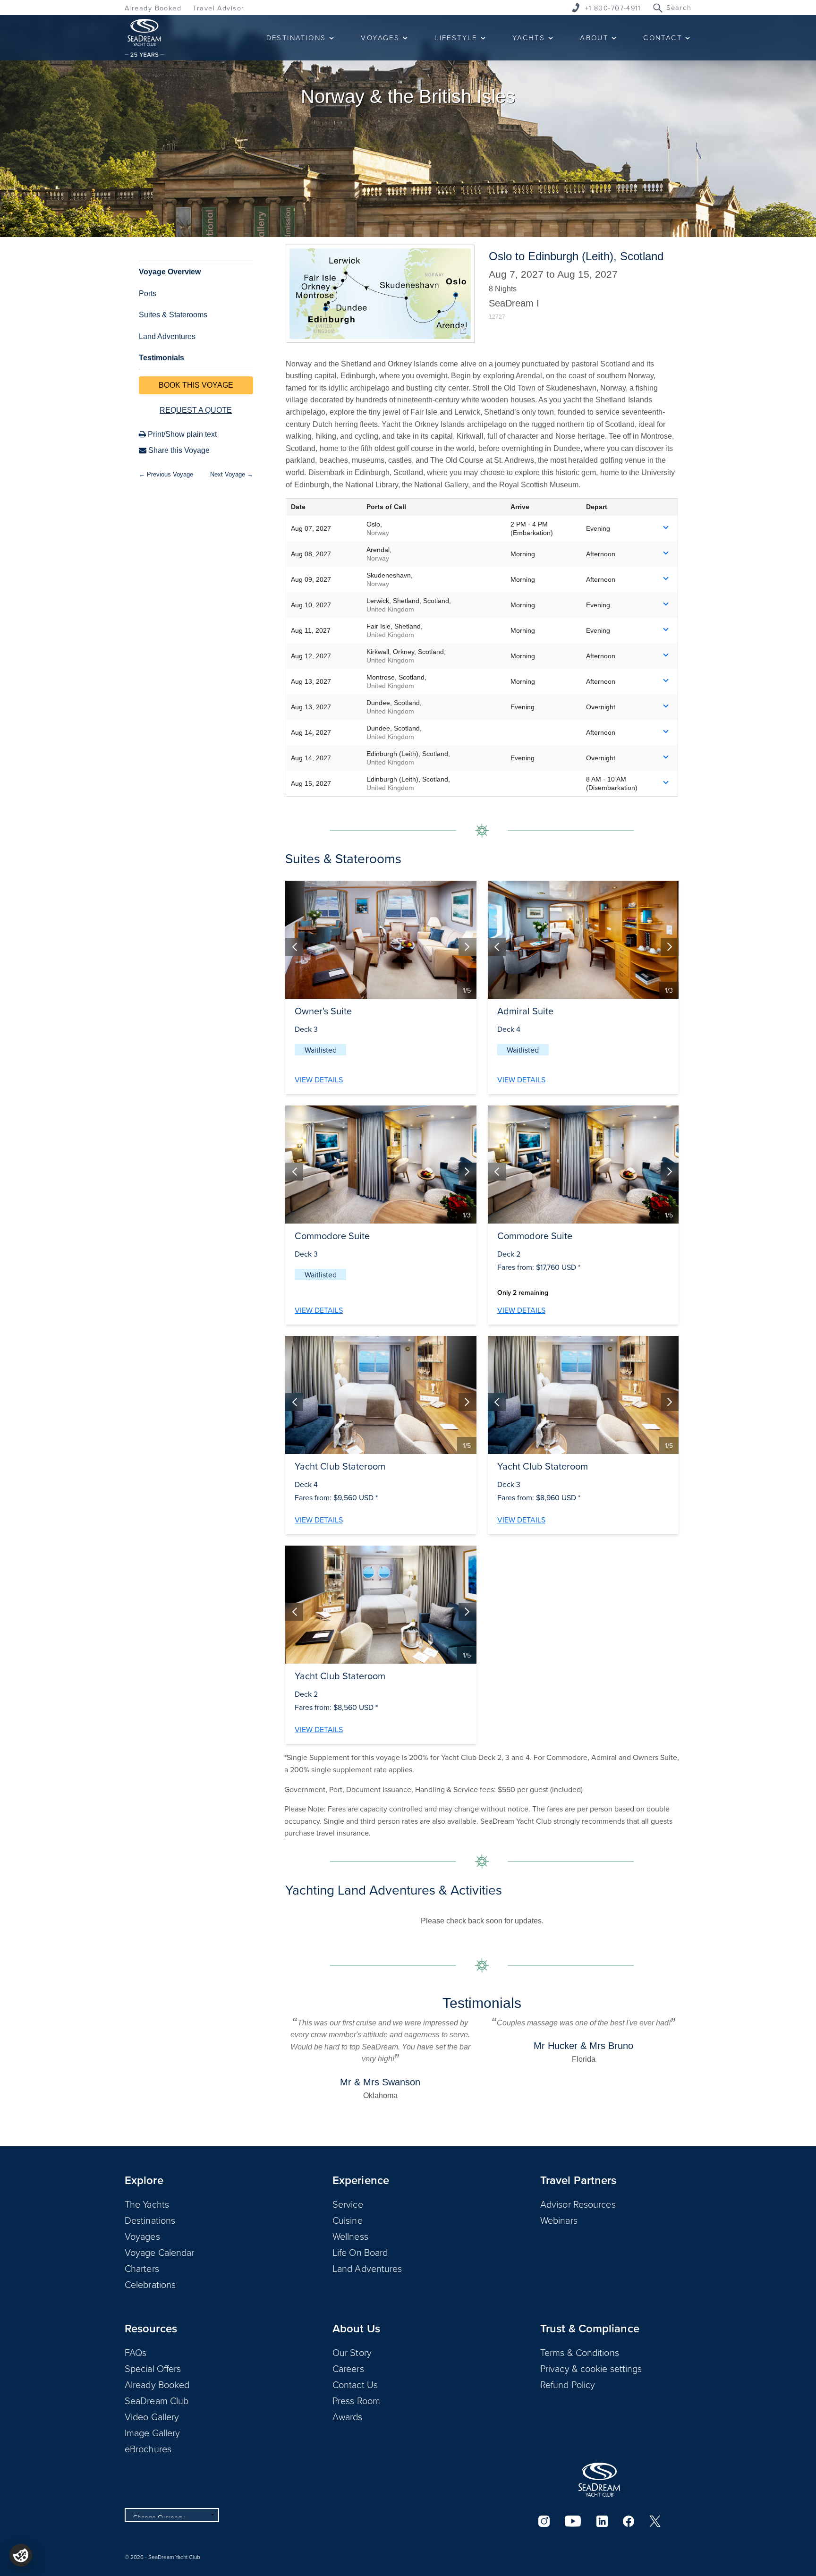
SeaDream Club (157, 2400)
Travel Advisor (218, 8)
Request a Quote (196, 410)
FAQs (136, 2352)
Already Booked (153, 8)
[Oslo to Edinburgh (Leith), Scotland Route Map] (380, 294)
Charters (142, 2268)
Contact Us (355, 2384)
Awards (348, 2416)
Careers (348, 2368)
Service (348, 2204)
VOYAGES (380, 38)
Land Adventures (167, 336)
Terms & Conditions (580, 2352)
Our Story (352, 2352)
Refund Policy (568, 2384)
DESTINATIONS (296, 38)
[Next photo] (467, 947)
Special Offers (153, 2368)
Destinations (150, 2220)
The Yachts (147, 2204)
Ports (148, 293)
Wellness (350, 2236)
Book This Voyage (196, 385)
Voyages (142, 2236)
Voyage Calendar (160, 2252)
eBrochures (148, 2448)
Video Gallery (152, 2416)
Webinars (559, 2220)
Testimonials (161, 358)
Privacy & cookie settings (591, 2368)
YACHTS (529, 38)
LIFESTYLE (456, 38)
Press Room (356, 2400)
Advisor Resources (578, 2204)
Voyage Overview (170, 272)
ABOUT (594, 38)
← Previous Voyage (166, 474)
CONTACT (663, 38)
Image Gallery (152, 2432)
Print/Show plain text (181, 434)
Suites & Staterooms (173, 315)
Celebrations (150, 2284)
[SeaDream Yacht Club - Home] (599, 2480)
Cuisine (348, 2220)
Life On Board (360, 2252)
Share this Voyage (178, 450)
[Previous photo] (294, 947)
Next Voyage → (232, 474)
